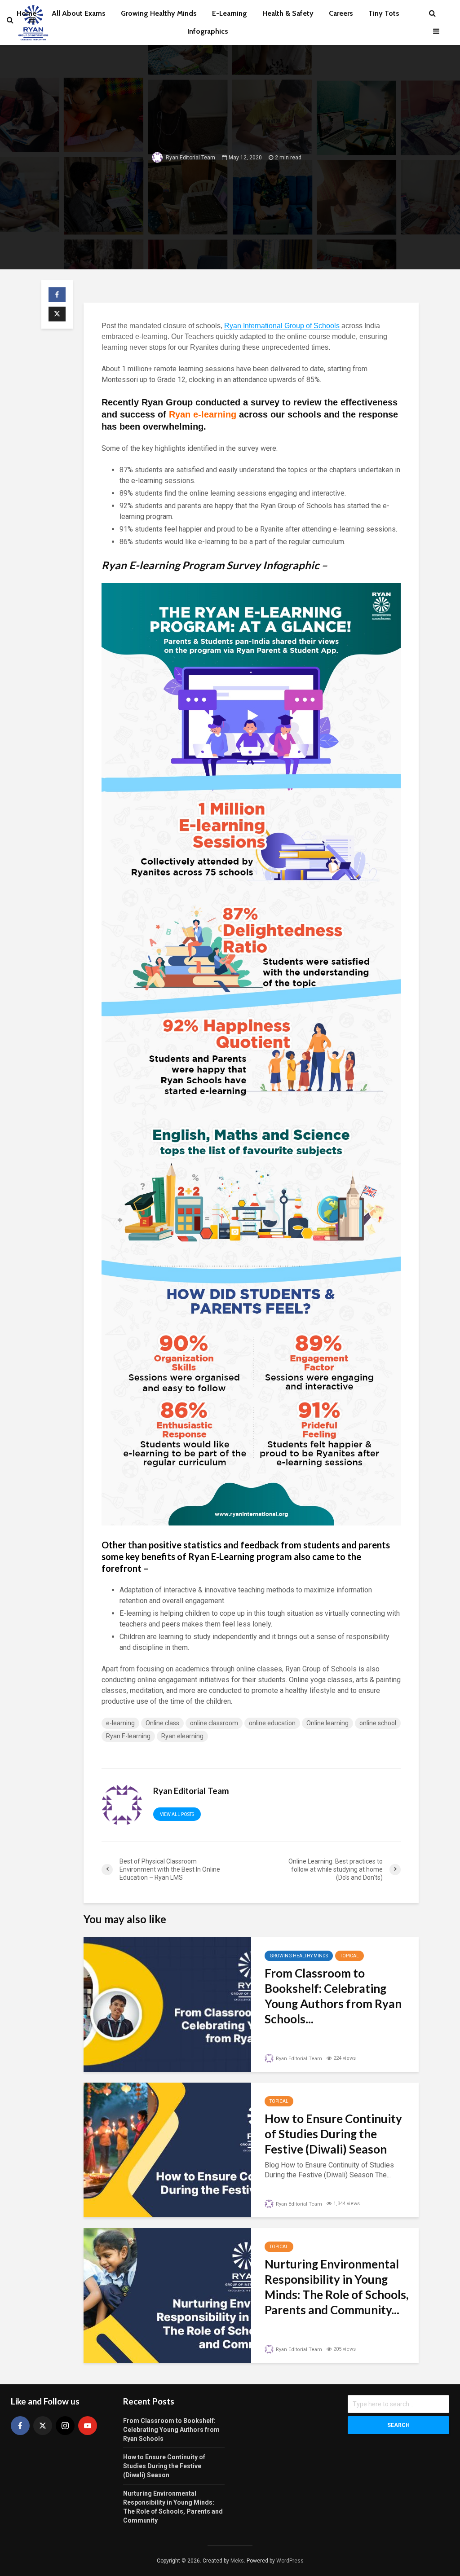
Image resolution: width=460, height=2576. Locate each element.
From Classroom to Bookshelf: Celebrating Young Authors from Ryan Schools (171, 2430)
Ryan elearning (182, 1736)
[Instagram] (65, 2426)
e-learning (120, 1723)
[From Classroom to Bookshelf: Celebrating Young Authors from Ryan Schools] (167, 2004)
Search (398, 2425)
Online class (162, 1723)
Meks (237, 2561)
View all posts (177, 1814)
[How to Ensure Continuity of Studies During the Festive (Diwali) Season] (167, 2149)
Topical (349, 1956)
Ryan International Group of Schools (282, 326)
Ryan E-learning (128, 1736)
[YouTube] (88, 2426)
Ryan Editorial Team (190, 157)
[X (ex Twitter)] (43, 2426)
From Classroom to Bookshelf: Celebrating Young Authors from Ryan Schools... (333, 1996)
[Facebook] (20, 2426)
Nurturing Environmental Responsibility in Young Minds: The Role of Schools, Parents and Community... (336, 2287)
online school (378, 1723)
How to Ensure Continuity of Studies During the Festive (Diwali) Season (333, 2134)
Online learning (327, 1723)
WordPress (290, 2561)
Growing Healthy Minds (299, 1956)
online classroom (214, 1723)
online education (272, 1723)
